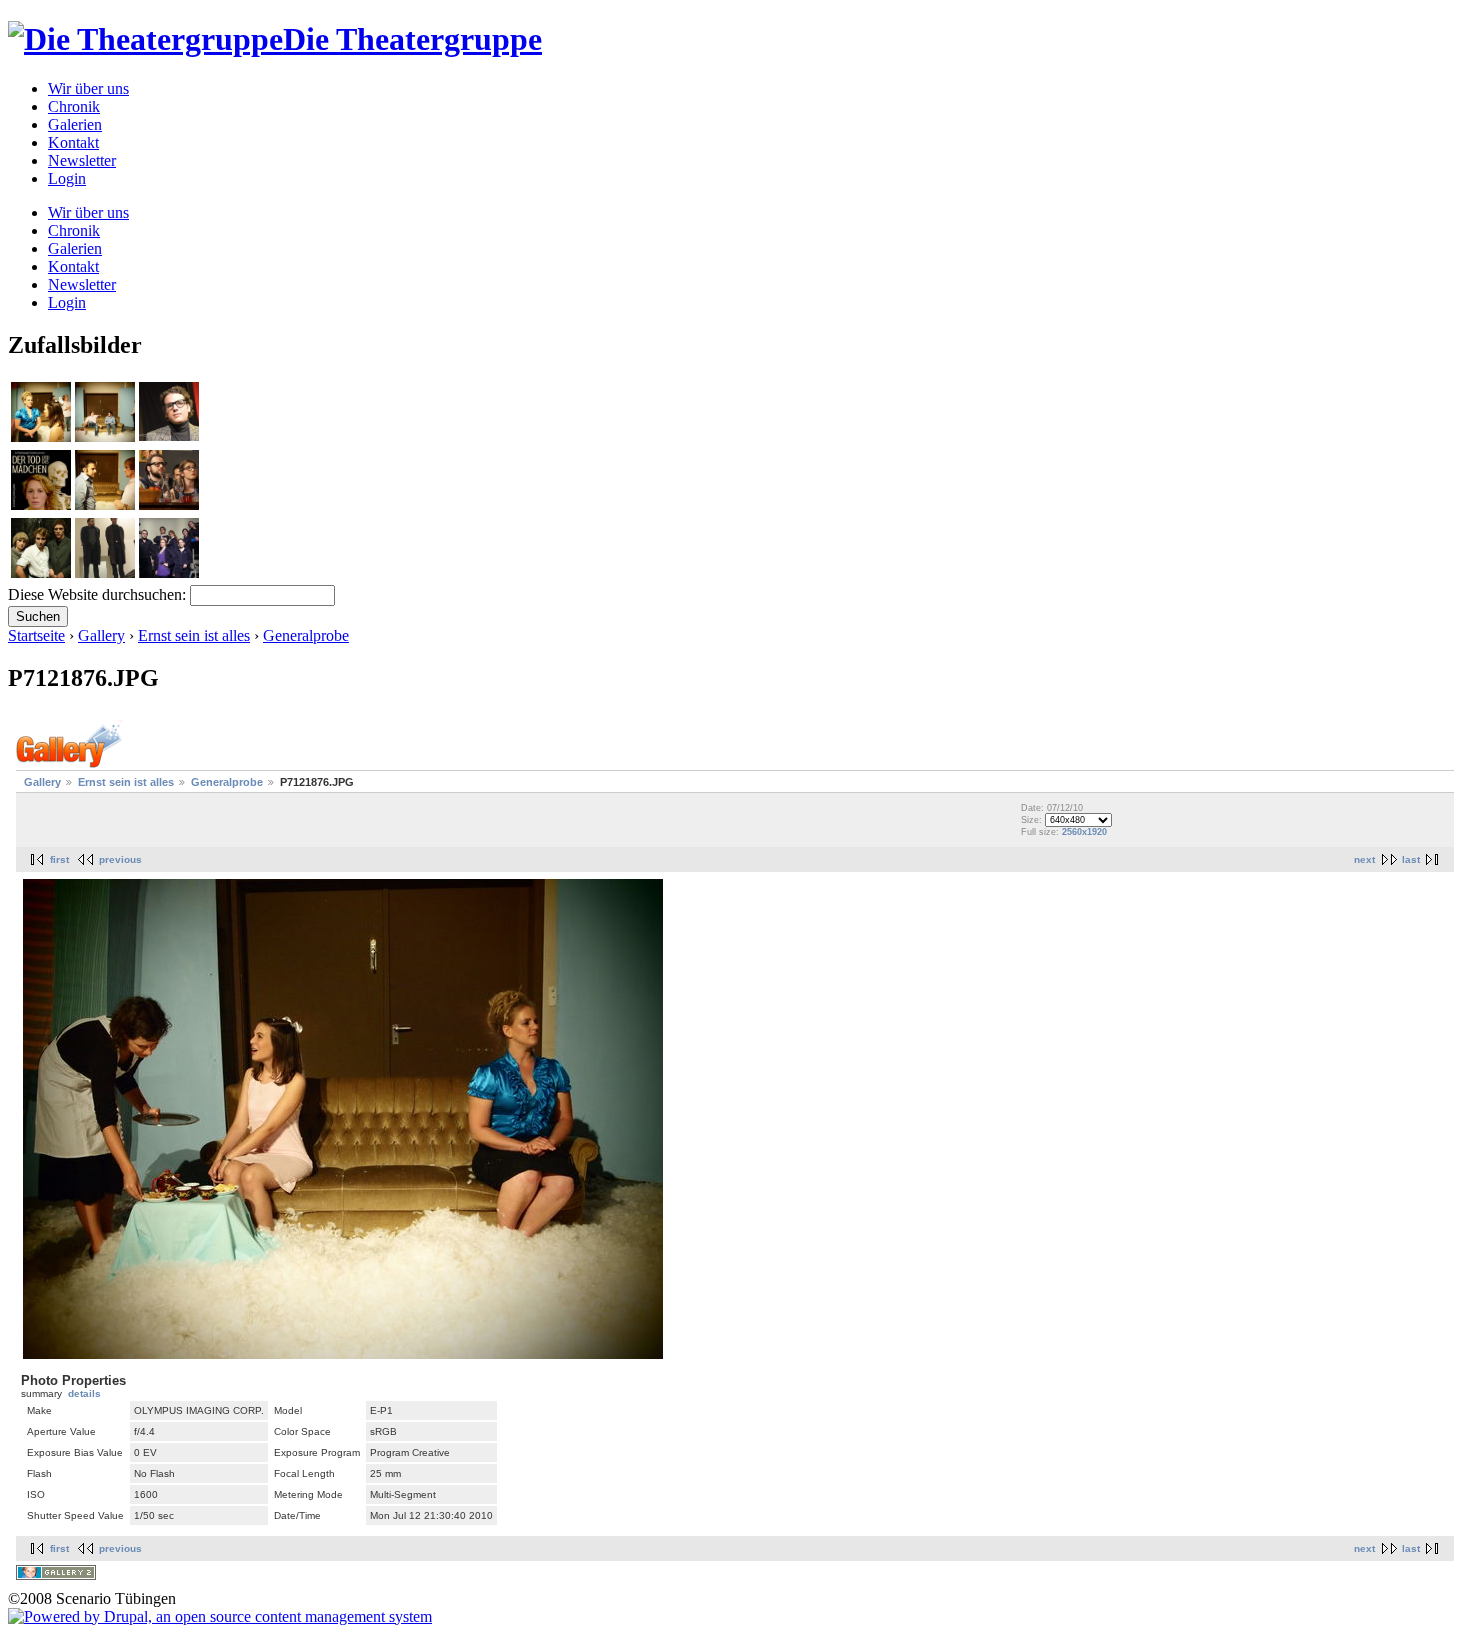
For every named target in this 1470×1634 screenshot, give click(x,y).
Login (67, 178)
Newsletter (82, 160)
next (1364, 859)
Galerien (75, 124)
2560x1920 (1084, 832)
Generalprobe (306, 635)
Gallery (101, 635)
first (59, 859)
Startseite (36, 635)
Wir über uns (88, 88)
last (1411, 859)
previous (120, 859)
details (84, 1393)
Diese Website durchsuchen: (99, 594)
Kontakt (73, 142)
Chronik (74, 106)
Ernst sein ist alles (194, 635)
